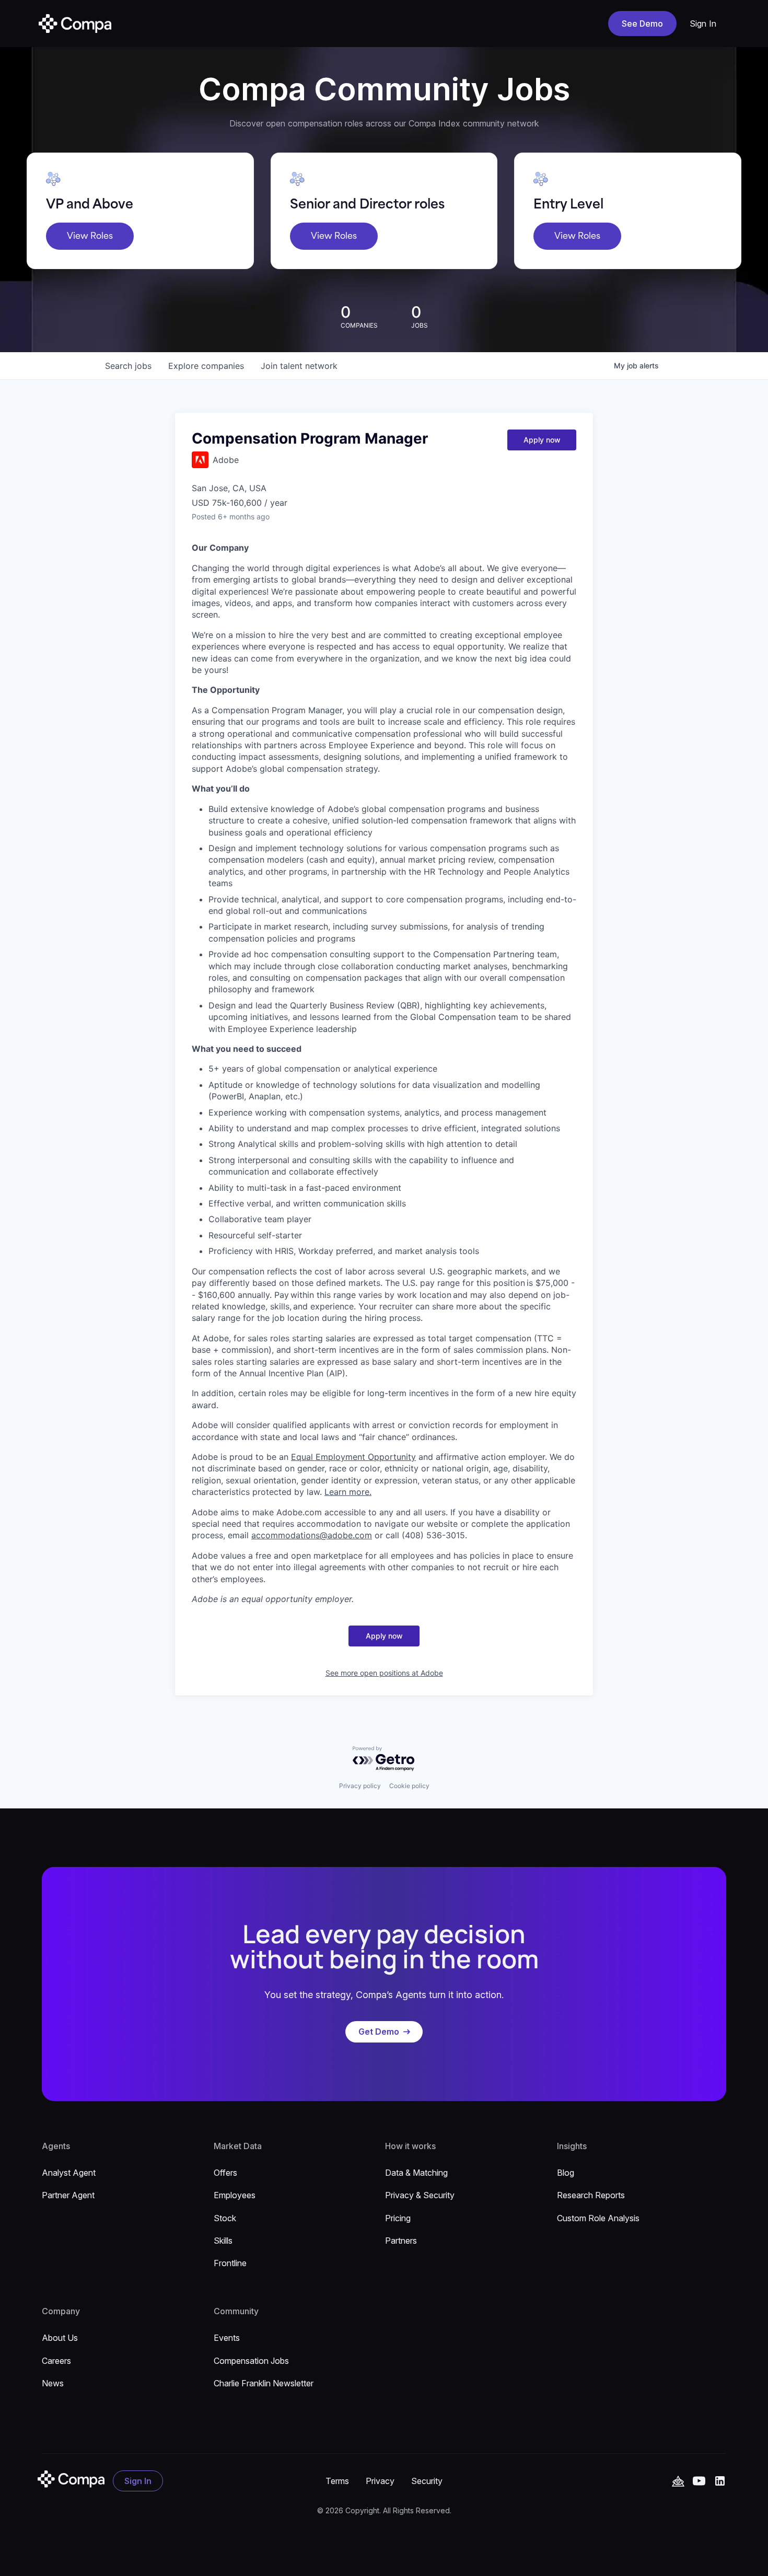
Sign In (703, 24)
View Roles (90, 236)
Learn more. (348, 1492)
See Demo (642, 24)
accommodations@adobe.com (312, 1535)
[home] (75, 24)
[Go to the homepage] (71, 2479)
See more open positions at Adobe (384, 1673)
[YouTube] (678, 2481)
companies (206, 366)
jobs (128, 366)
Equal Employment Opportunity (353, 1457)
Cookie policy (409, 1786)
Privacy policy (360, 1786)
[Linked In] (720, 2481)
